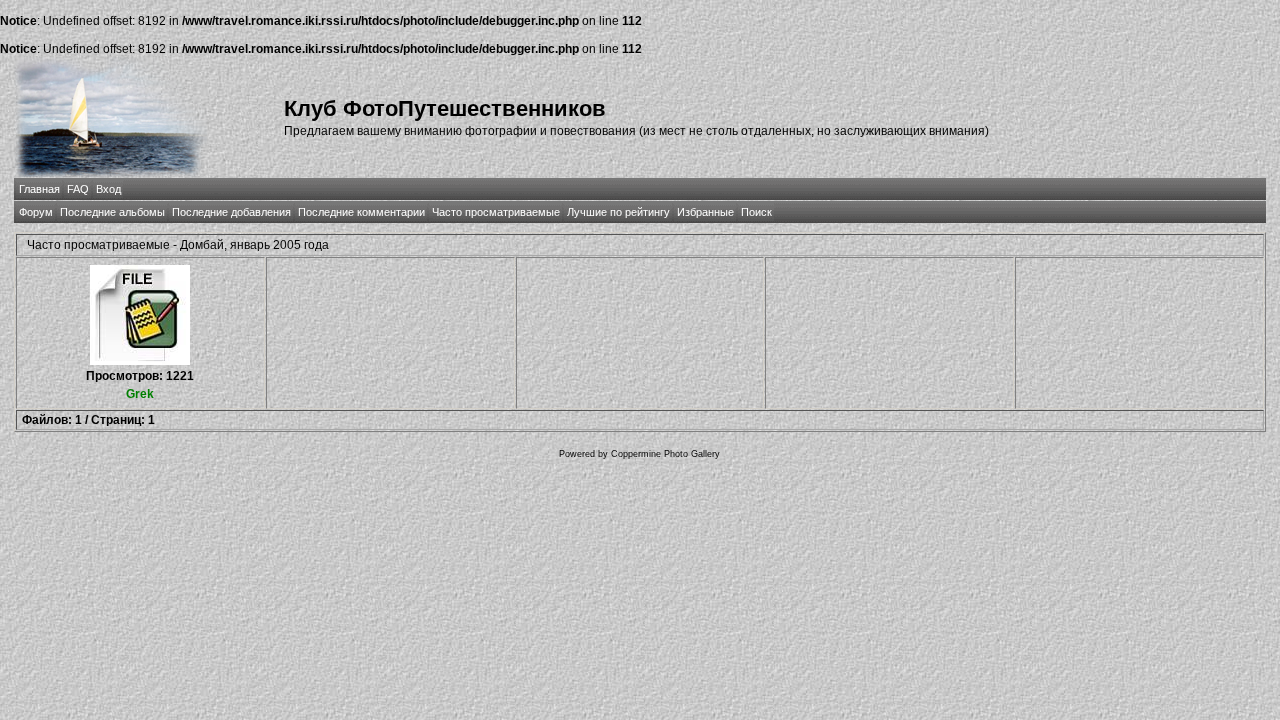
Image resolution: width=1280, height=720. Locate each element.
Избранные (705, 212)
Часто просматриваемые (496, 212)
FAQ (78, 189)
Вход (108, 189)
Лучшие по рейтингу (618, 212)
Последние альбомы (112, 212)
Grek (140, 394)
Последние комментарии (361, 212)
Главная (39, 189)
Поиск (756, 212)
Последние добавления (231, 212)
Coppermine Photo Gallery (665, 454)
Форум (36, 212)
